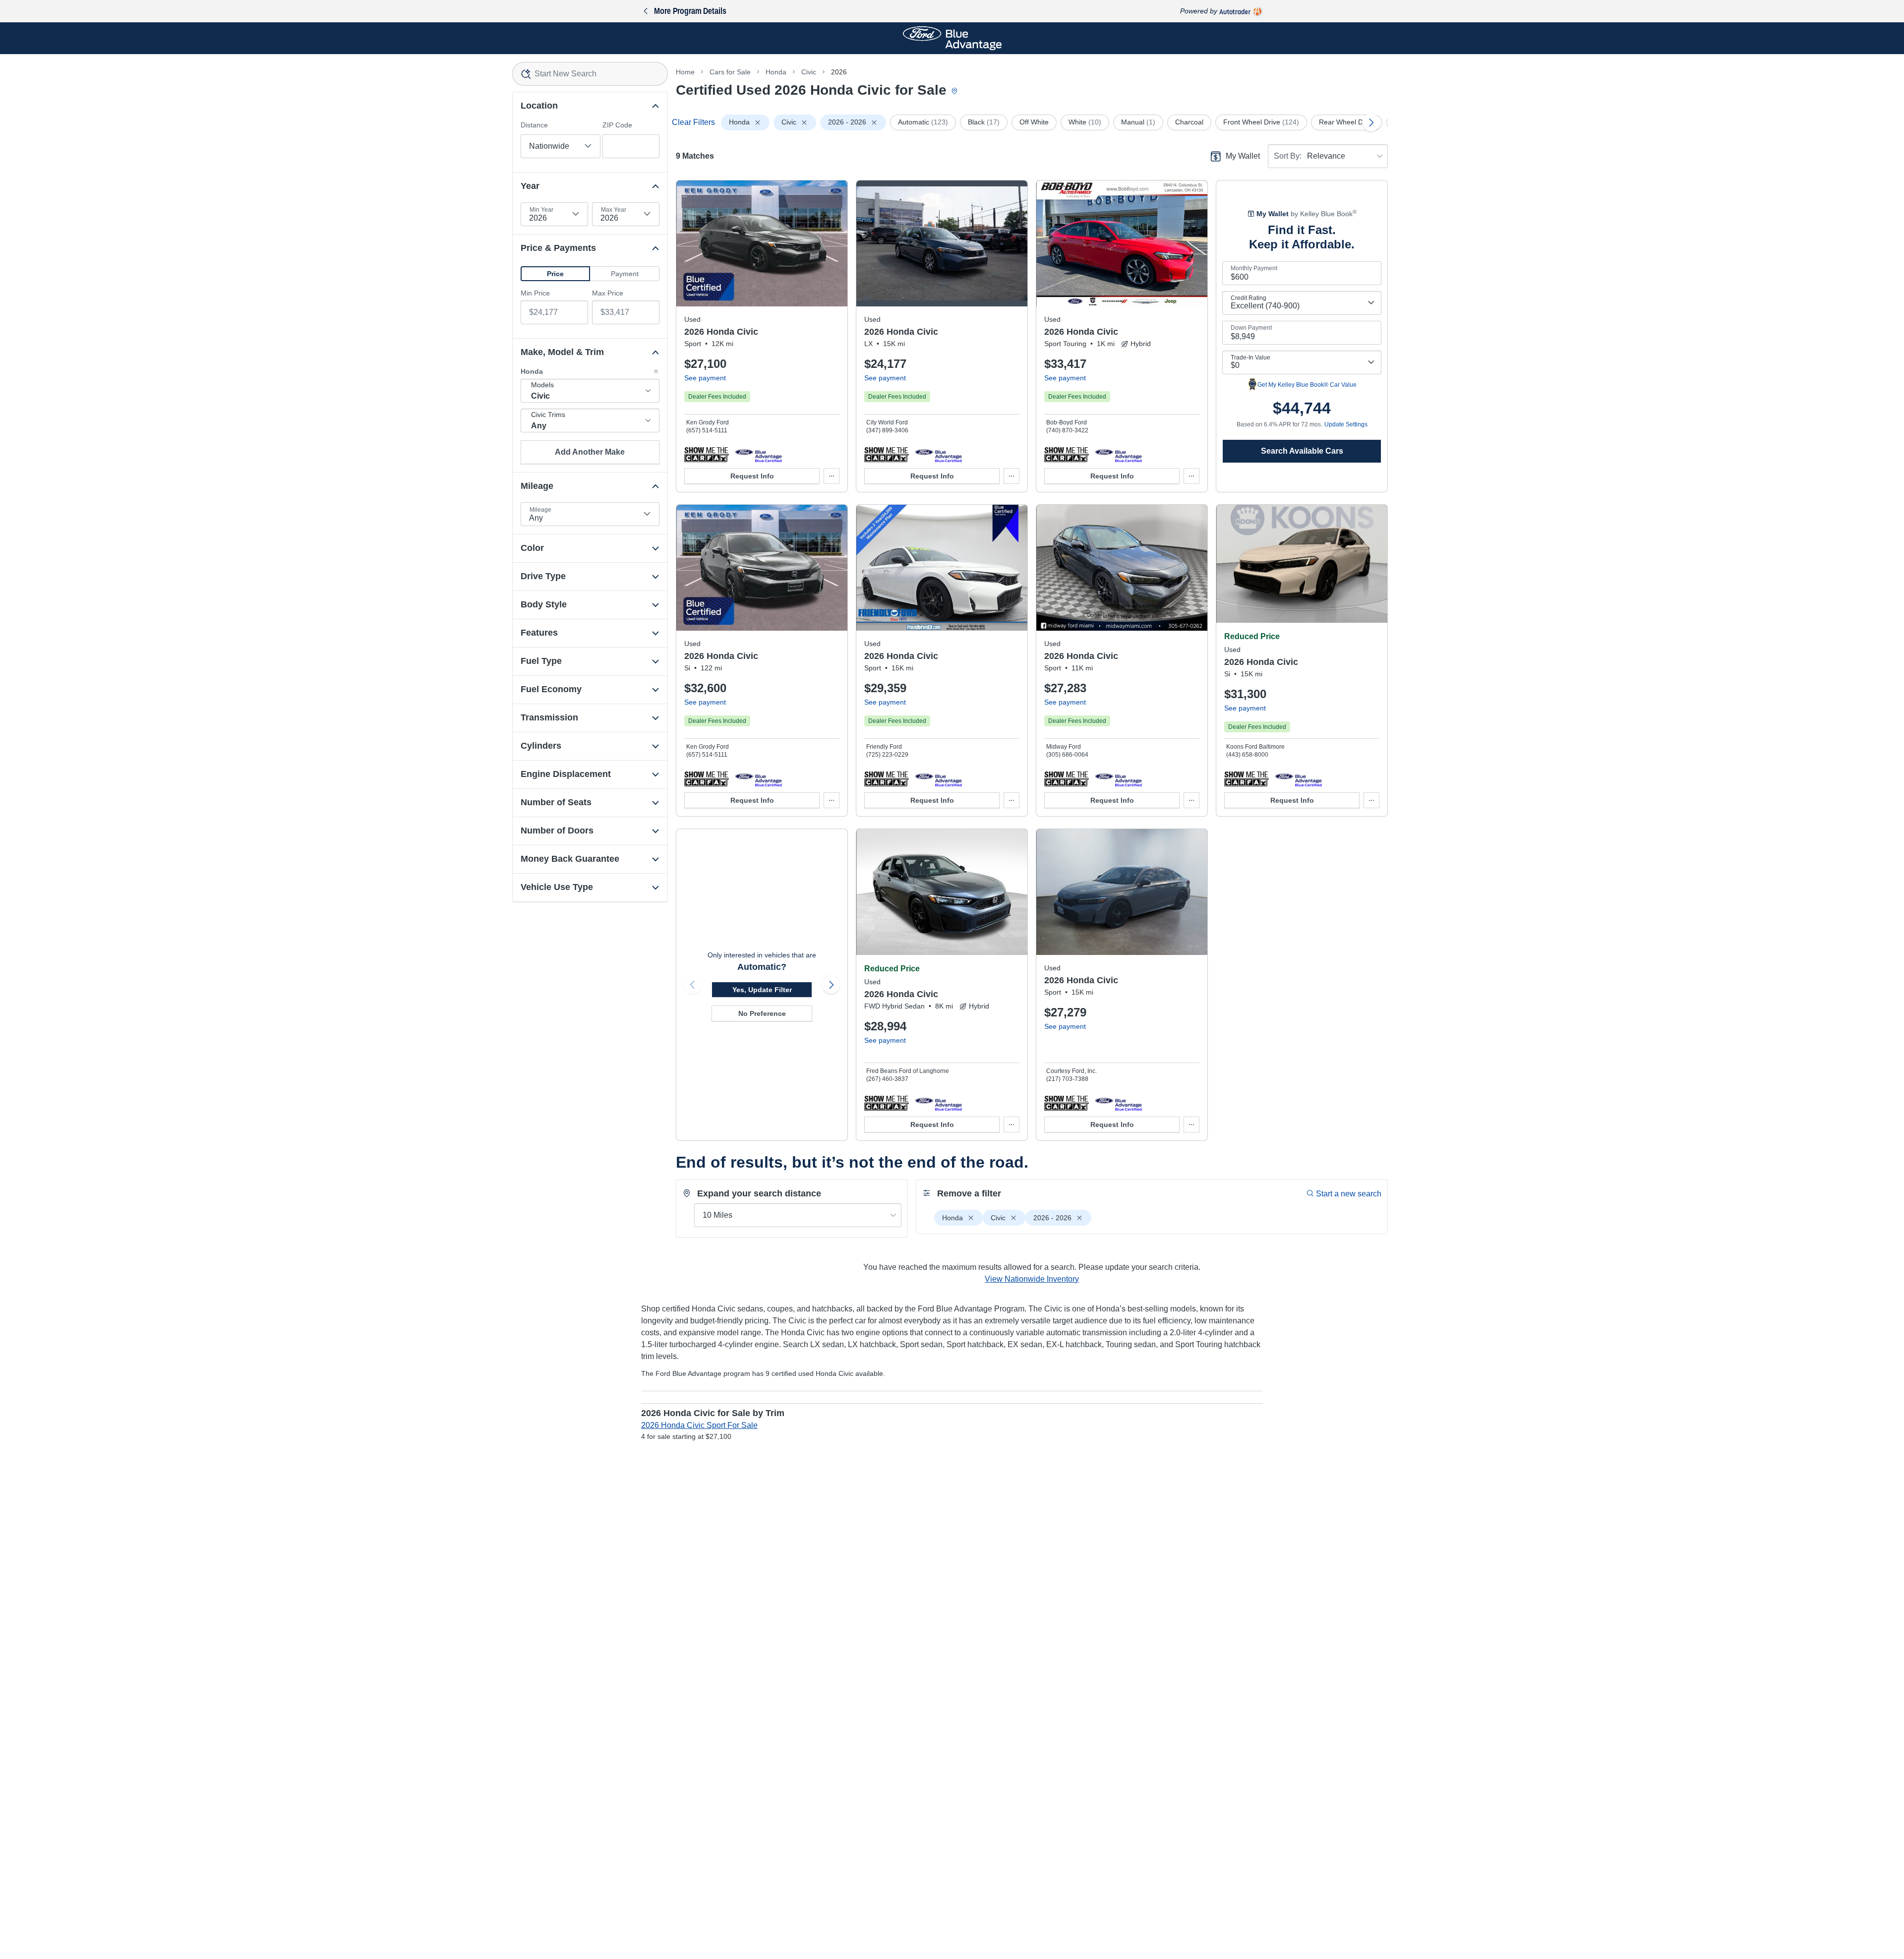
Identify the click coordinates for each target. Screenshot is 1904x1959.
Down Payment (1251, 328)
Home (685, 72)
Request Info (752, 476)
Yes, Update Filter (762, 990)
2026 (839, 72)
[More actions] (832, 476)
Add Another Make (590, 452)
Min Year (541, 210)
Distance (534, 125)
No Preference (762, 1013)
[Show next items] (1371, 122)
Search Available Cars (1302, 451)
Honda (776, 72)
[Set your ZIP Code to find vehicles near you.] (955, 91)
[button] (555, 274)
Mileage (540, 510)
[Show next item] (831, 985)
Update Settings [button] (1346, 424)
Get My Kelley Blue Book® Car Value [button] (1307, 385)
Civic (809, 72)
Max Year (614, 210)
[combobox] (590, 74)
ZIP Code (617, 125)
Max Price (608, 293)
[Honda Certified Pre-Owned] (758, 454)
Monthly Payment (1254, 268)
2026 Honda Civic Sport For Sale (699, 1425)
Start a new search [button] (1349, 1194)
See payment (705, 378)
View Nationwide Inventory (1032, 1279)
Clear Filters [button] (693, 122)
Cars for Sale (730, 72)
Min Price (535, 293)
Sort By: (1288, 156)
